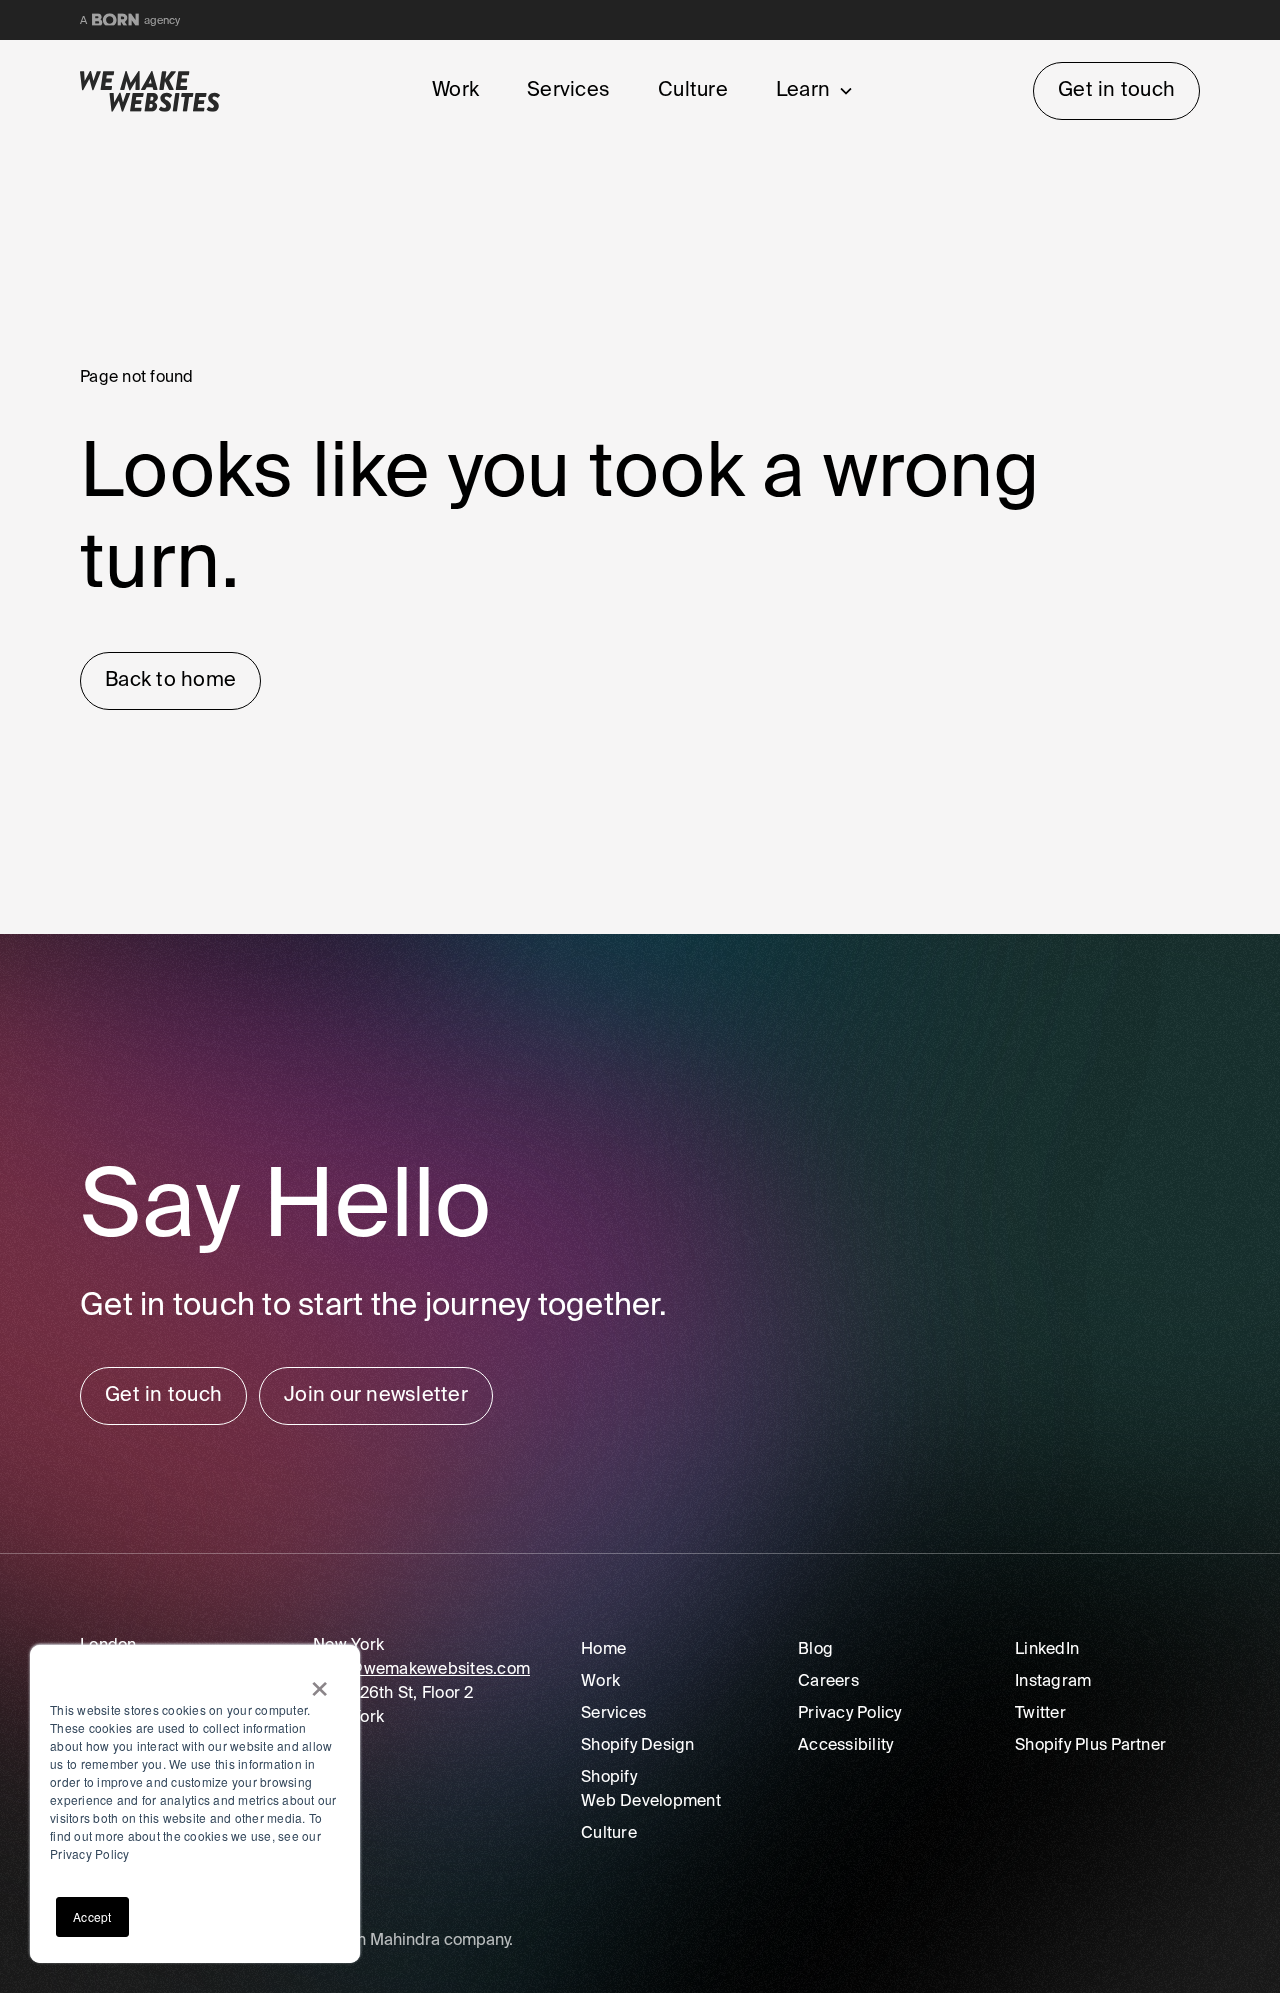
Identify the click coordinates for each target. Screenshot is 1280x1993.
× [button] (319, 1682)
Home (603, 1650)
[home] (170, 91)
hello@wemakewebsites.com (421, 1670)
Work (455, 91)
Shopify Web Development (651, 1790)
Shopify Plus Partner (1090, 1746)
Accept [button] (92, 1916)
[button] (811, 91)
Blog (815, 1650)
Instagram (1053, 1682)
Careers (828, 1682)
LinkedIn (1047, 1650)
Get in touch (1116, 91)
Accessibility (845, 1746)
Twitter (1040, 1714)
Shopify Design (638, 1746)
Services (568, 91)
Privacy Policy (850, 1714)
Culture (693, 91)
